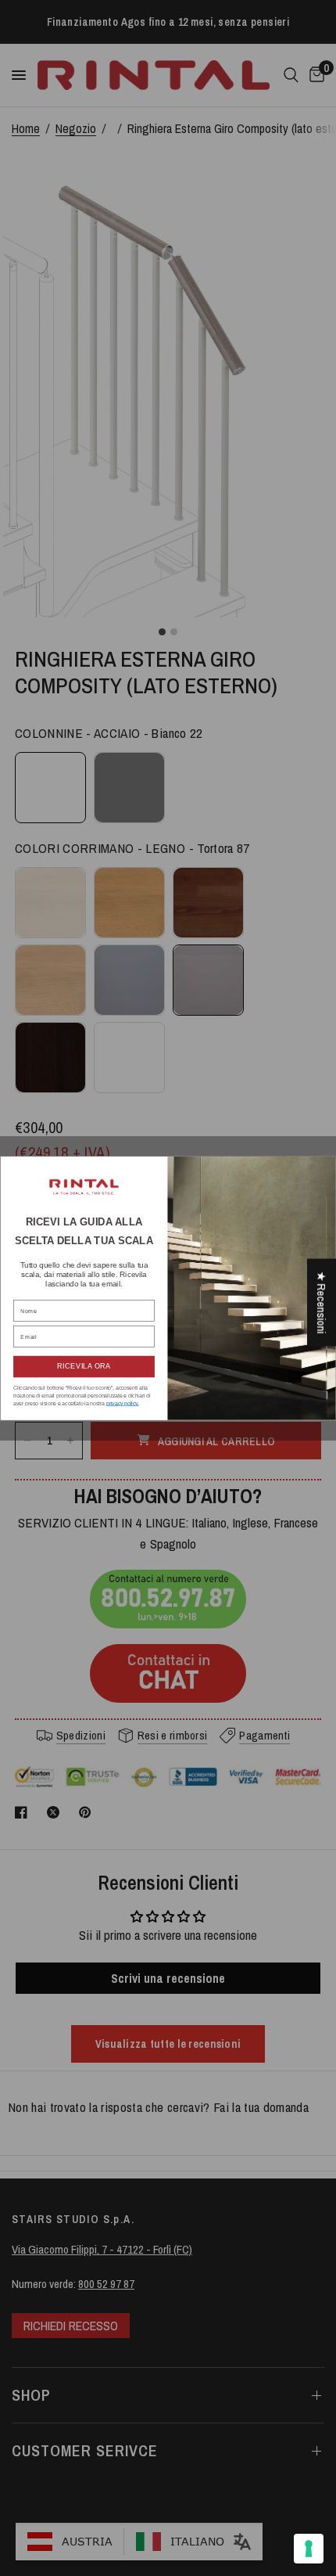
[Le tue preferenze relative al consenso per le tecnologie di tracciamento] (309, 2549)
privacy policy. (123, 1403)
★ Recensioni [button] (322, 1303)
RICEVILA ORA (84, 1366)
